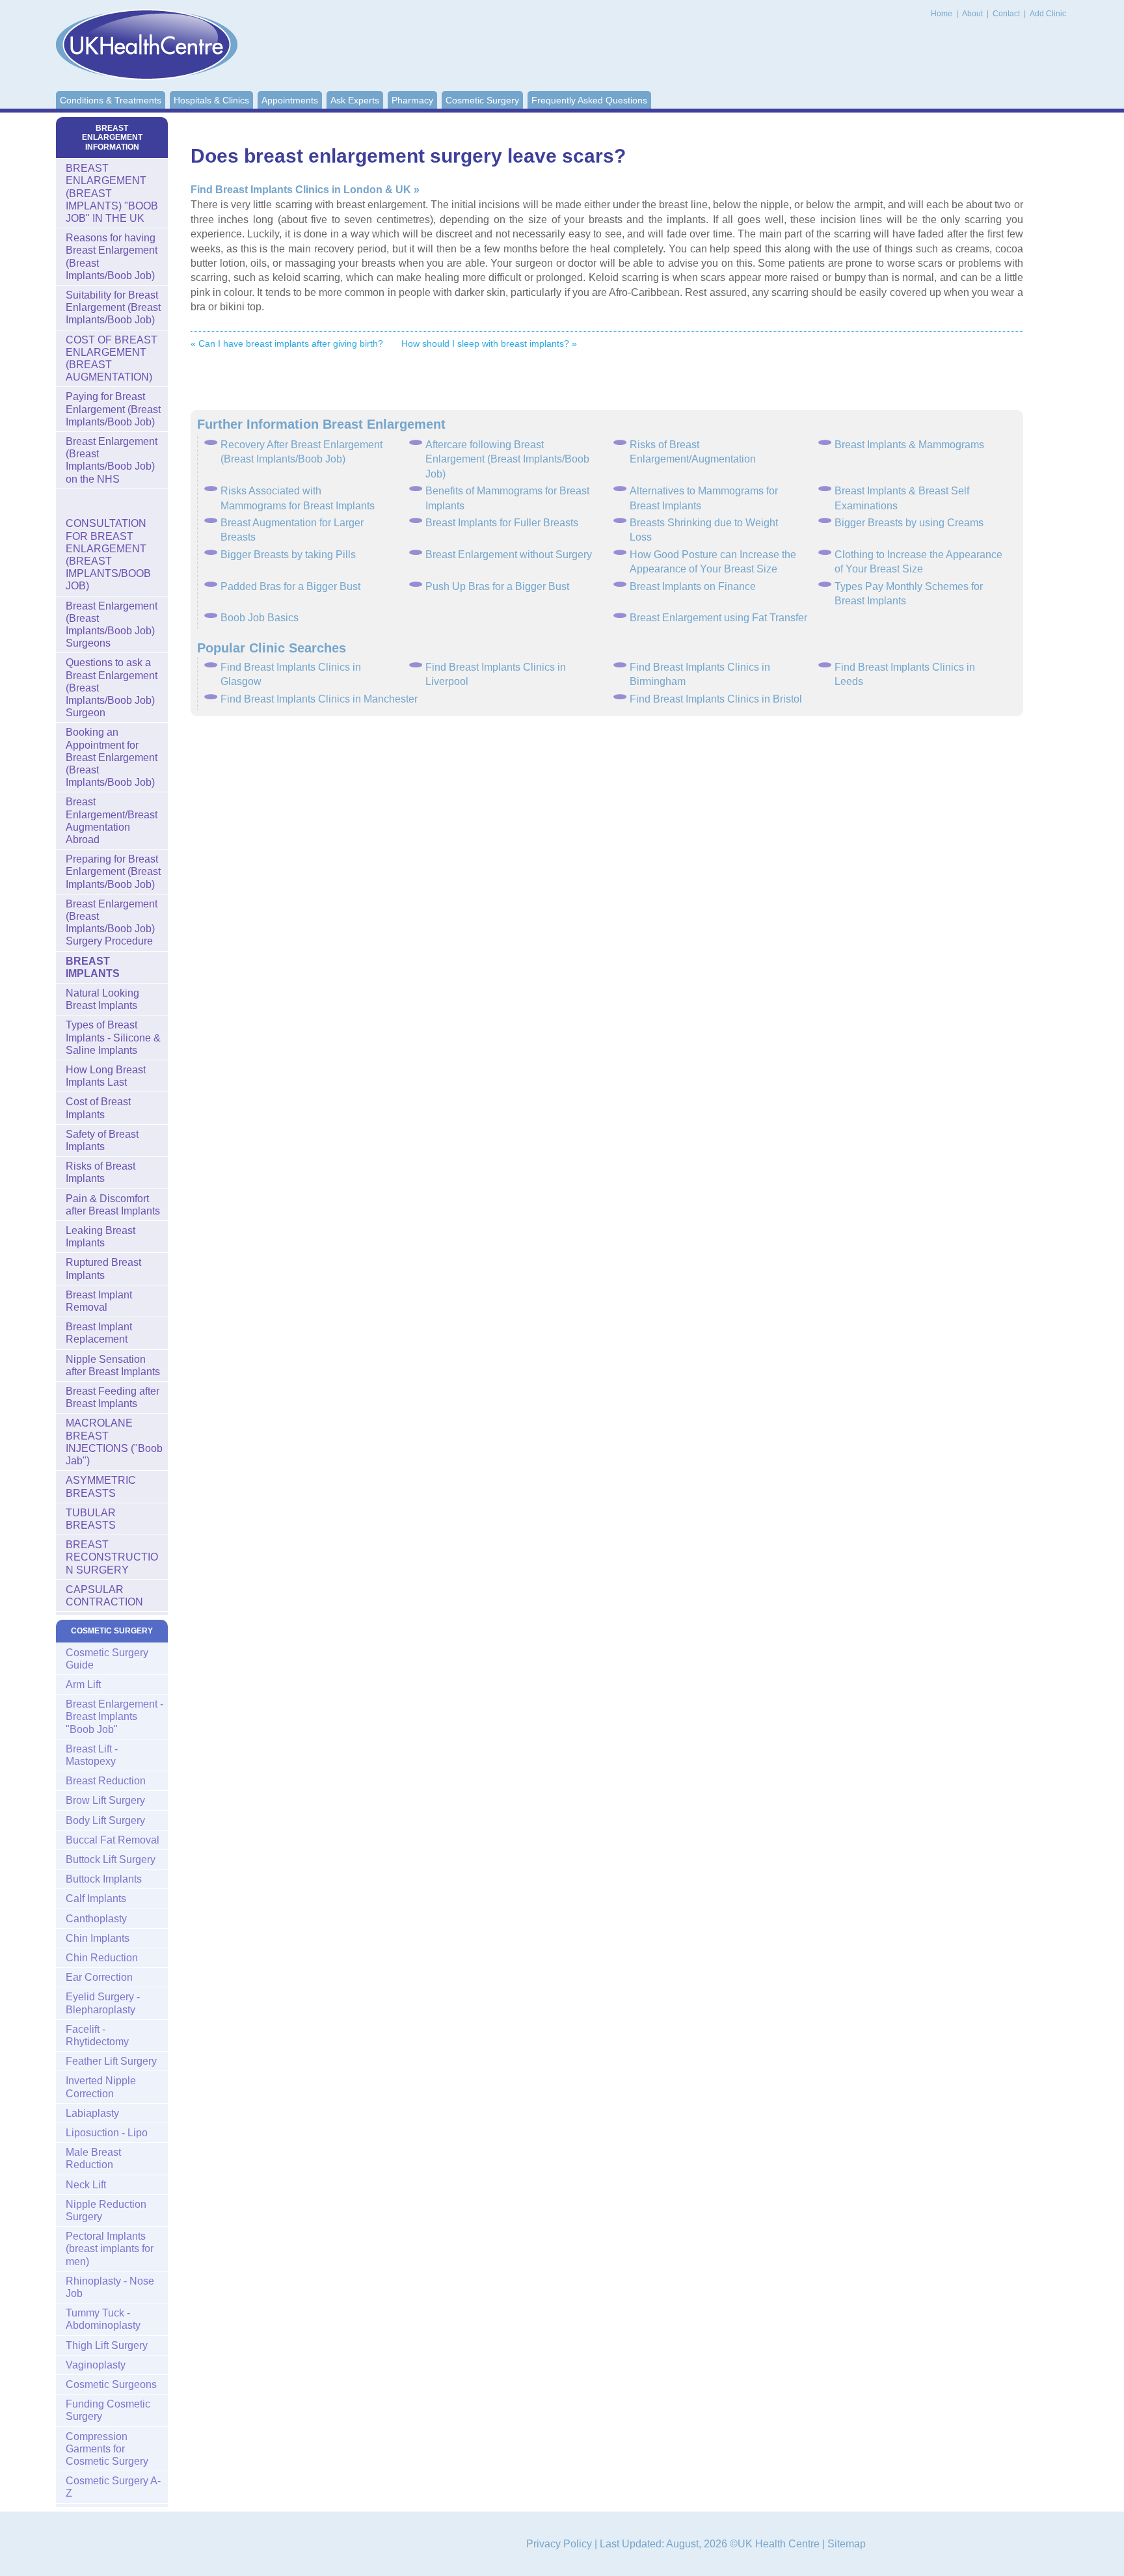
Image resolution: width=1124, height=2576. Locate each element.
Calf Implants (96, 1898)
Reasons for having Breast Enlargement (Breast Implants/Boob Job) (112, 257)
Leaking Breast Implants (100, 1237)
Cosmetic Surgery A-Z (113, 2487)
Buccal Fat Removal (113, 1840)
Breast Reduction (106, 1781)
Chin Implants (98, 1938)
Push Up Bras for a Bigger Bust (497, 586)
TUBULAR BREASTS (91, 1519)
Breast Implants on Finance (693, 586)
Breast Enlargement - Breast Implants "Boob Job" (114, 1716)
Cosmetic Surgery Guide (107, 1659)
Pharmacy (412, 100)
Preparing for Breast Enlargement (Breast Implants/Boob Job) (113, 871)
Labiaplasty (92, 2113)
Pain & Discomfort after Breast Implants (113, 1205)
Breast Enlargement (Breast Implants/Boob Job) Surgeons (112, 625)
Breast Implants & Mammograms (909, 445)
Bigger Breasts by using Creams (909, 523)
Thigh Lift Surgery (107, 2345)
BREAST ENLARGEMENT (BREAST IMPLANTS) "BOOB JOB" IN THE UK (112, 193)
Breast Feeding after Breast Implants (113, 1397)
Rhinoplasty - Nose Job (110, 2287)
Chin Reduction (102, 1958)
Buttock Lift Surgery (111, 1859)
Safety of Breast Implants (102, 1140)
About (973, 14)
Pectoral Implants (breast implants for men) (110, 2248)
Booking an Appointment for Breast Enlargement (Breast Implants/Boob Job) (112, 757)
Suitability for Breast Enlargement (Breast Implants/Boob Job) (113, 307)
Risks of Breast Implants (100, 1172)
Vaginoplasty (96, 2365)
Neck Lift (86, 2185)
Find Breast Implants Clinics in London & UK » (305, 190)
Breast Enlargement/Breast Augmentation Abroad (112, 821)
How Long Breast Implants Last (106, 1076)
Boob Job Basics (260, 618)
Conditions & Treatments (111, 100)
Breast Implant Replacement (99, 1333)
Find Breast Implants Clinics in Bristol (716, 699)
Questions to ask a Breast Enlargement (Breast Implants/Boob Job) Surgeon (112, 688)
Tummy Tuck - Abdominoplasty (103, 2319)
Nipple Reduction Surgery (106, 2210)
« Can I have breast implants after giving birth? (287, 343)
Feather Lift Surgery (111, 2061)
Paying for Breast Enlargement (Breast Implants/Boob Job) (113, 409)
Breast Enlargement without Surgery (509, 555)
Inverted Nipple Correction (101, 2087)
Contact (1007, 14)
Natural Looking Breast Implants (102, 999)
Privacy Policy (559, 2544)
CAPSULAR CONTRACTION (104, 1596)
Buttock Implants (104, 1879)
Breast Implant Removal (99, 1301)
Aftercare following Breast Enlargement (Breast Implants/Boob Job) (507, 459)
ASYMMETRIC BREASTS (101, 1486)
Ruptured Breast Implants (103, 1268)
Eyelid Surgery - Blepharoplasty (103, 2003)
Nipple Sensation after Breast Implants (113, 1365)
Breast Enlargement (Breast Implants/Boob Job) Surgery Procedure (112, 923)
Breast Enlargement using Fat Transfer (718, 618)
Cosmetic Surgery (482, 100)
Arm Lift (83, 1684)
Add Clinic (1048, 14)
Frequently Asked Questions (589, 100)
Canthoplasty (96, 1919)
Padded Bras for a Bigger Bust (290, 586)
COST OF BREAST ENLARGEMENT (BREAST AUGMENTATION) (112, 359)
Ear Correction (99, 1977)
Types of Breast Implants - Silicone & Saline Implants (113, 1037)
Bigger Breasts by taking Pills (288, 555)
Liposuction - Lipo (107, 2133)
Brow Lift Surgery (105, 1800)
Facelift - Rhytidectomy (97, 2035)
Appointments (290, 100)
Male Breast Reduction (93, 2158)
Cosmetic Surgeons (111, 2384)
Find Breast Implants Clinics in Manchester (319, 699)
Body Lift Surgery (105, 1820)
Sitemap (847, 2544)
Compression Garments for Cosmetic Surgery (107, 2449)
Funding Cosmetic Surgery (108, 2410)
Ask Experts (355, 100)
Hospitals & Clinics (211, 100)
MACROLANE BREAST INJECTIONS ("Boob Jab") (114, 1442)
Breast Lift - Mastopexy (92, 1755)
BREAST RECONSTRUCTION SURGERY (112, 1557)
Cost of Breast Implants (98, 1108)
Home (942, 14)
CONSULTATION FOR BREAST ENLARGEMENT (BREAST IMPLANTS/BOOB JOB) (108, 555)
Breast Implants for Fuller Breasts (502, 523)
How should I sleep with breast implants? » (489, 343)
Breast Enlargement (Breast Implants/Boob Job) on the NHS (112, 460)
